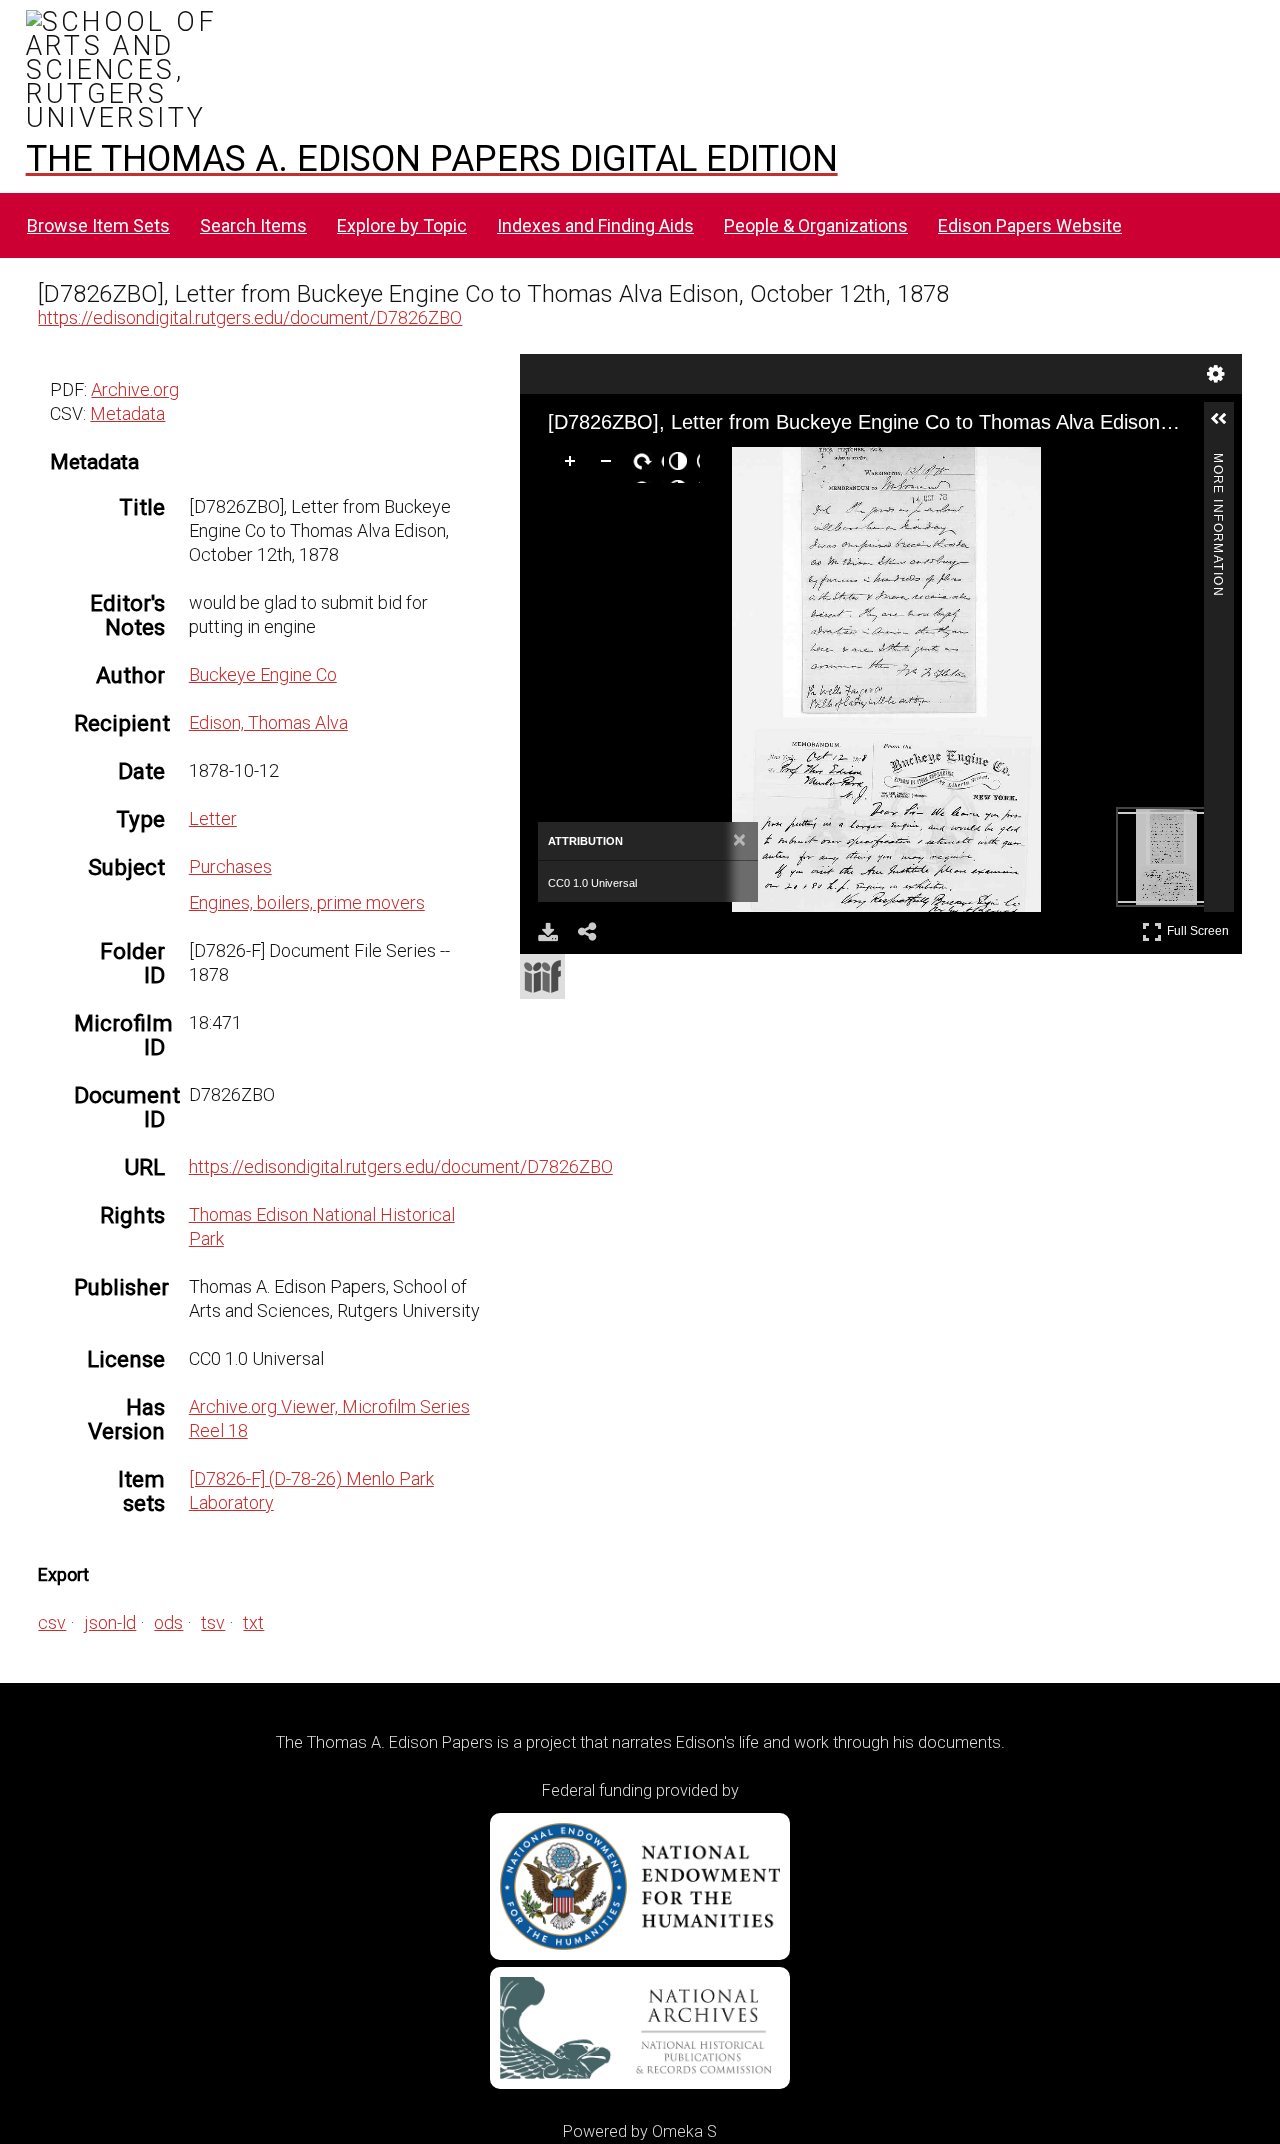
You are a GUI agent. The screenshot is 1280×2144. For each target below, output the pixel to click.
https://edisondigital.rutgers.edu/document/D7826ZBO (250, 317)
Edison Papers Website (1030, 225)
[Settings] (1216, 374)
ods (168, 1622)
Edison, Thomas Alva (268, 722)
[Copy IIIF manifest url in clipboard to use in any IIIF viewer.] (542, 976)
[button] (1227, 427)
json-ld (110, 1622)
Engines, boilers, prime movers (307, 902)
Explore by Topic (402, 225)
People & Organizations (816, 225)
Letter (213, 818)
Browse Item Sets (98, 225)
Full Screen (1200, 927)
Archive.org (135, 389)
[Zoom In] (574, 465)
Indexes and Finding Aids (595, 225)
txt (253, 1622)
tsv (213, 1622)
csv (52, 1622)
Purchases (230, 866)
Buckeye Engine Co (263, 674)
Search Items (253, 225)
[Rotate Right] (646, 465)
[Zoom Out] (610, 465)
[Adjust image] (682, 465)
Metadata (127, 413)
